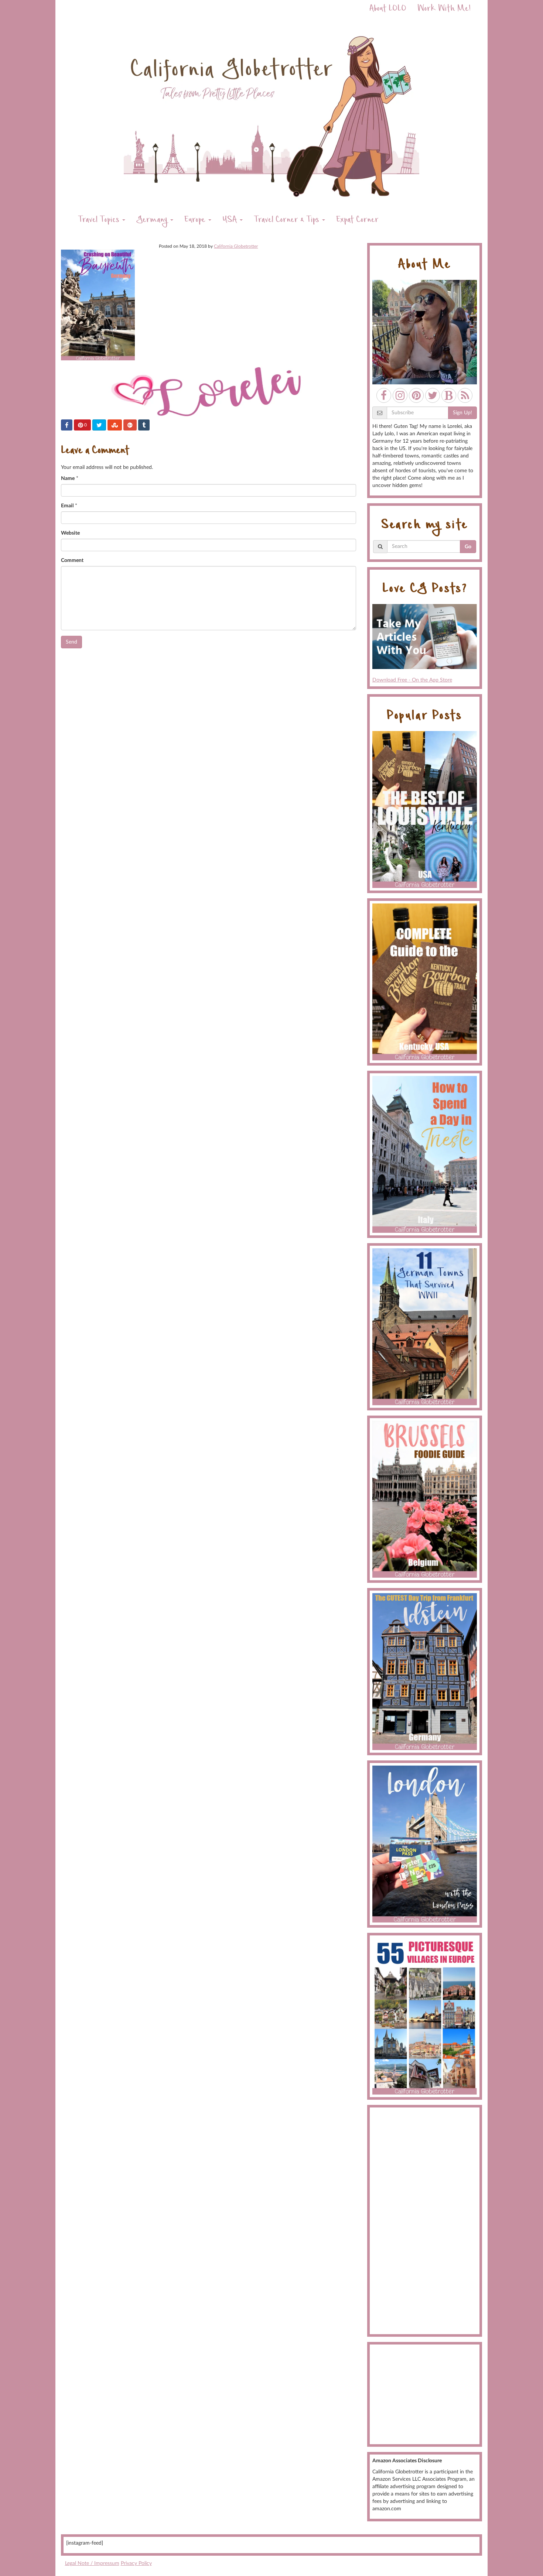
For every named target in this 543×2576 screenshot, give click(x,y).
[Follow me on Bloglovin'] (449, 395)
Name (68, 479)
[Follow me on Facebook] (384, 395)
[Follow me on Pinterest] (416, 395)
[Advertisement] (425, 2221)
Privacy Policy (136, 2563)
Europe (196, 221)
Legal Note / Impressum (92, 2563)
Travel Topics (100, 221)
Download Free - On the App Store (412, 680)
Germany (153, 221)
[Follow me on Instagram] (400, 395)
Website (70, 533)
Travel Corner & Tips (288, 221)
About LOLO (388, 9)
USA (231, 221)
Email (67, 506)
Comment (72, 560)
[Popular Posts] (425, 809)
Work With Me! (444, 9)
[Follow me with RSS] (465, 395)
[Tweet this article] (99, 425)
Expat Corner (357, 221)
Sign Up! (462, 413)
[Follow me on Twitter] (433, 395)
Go (468, 547)
